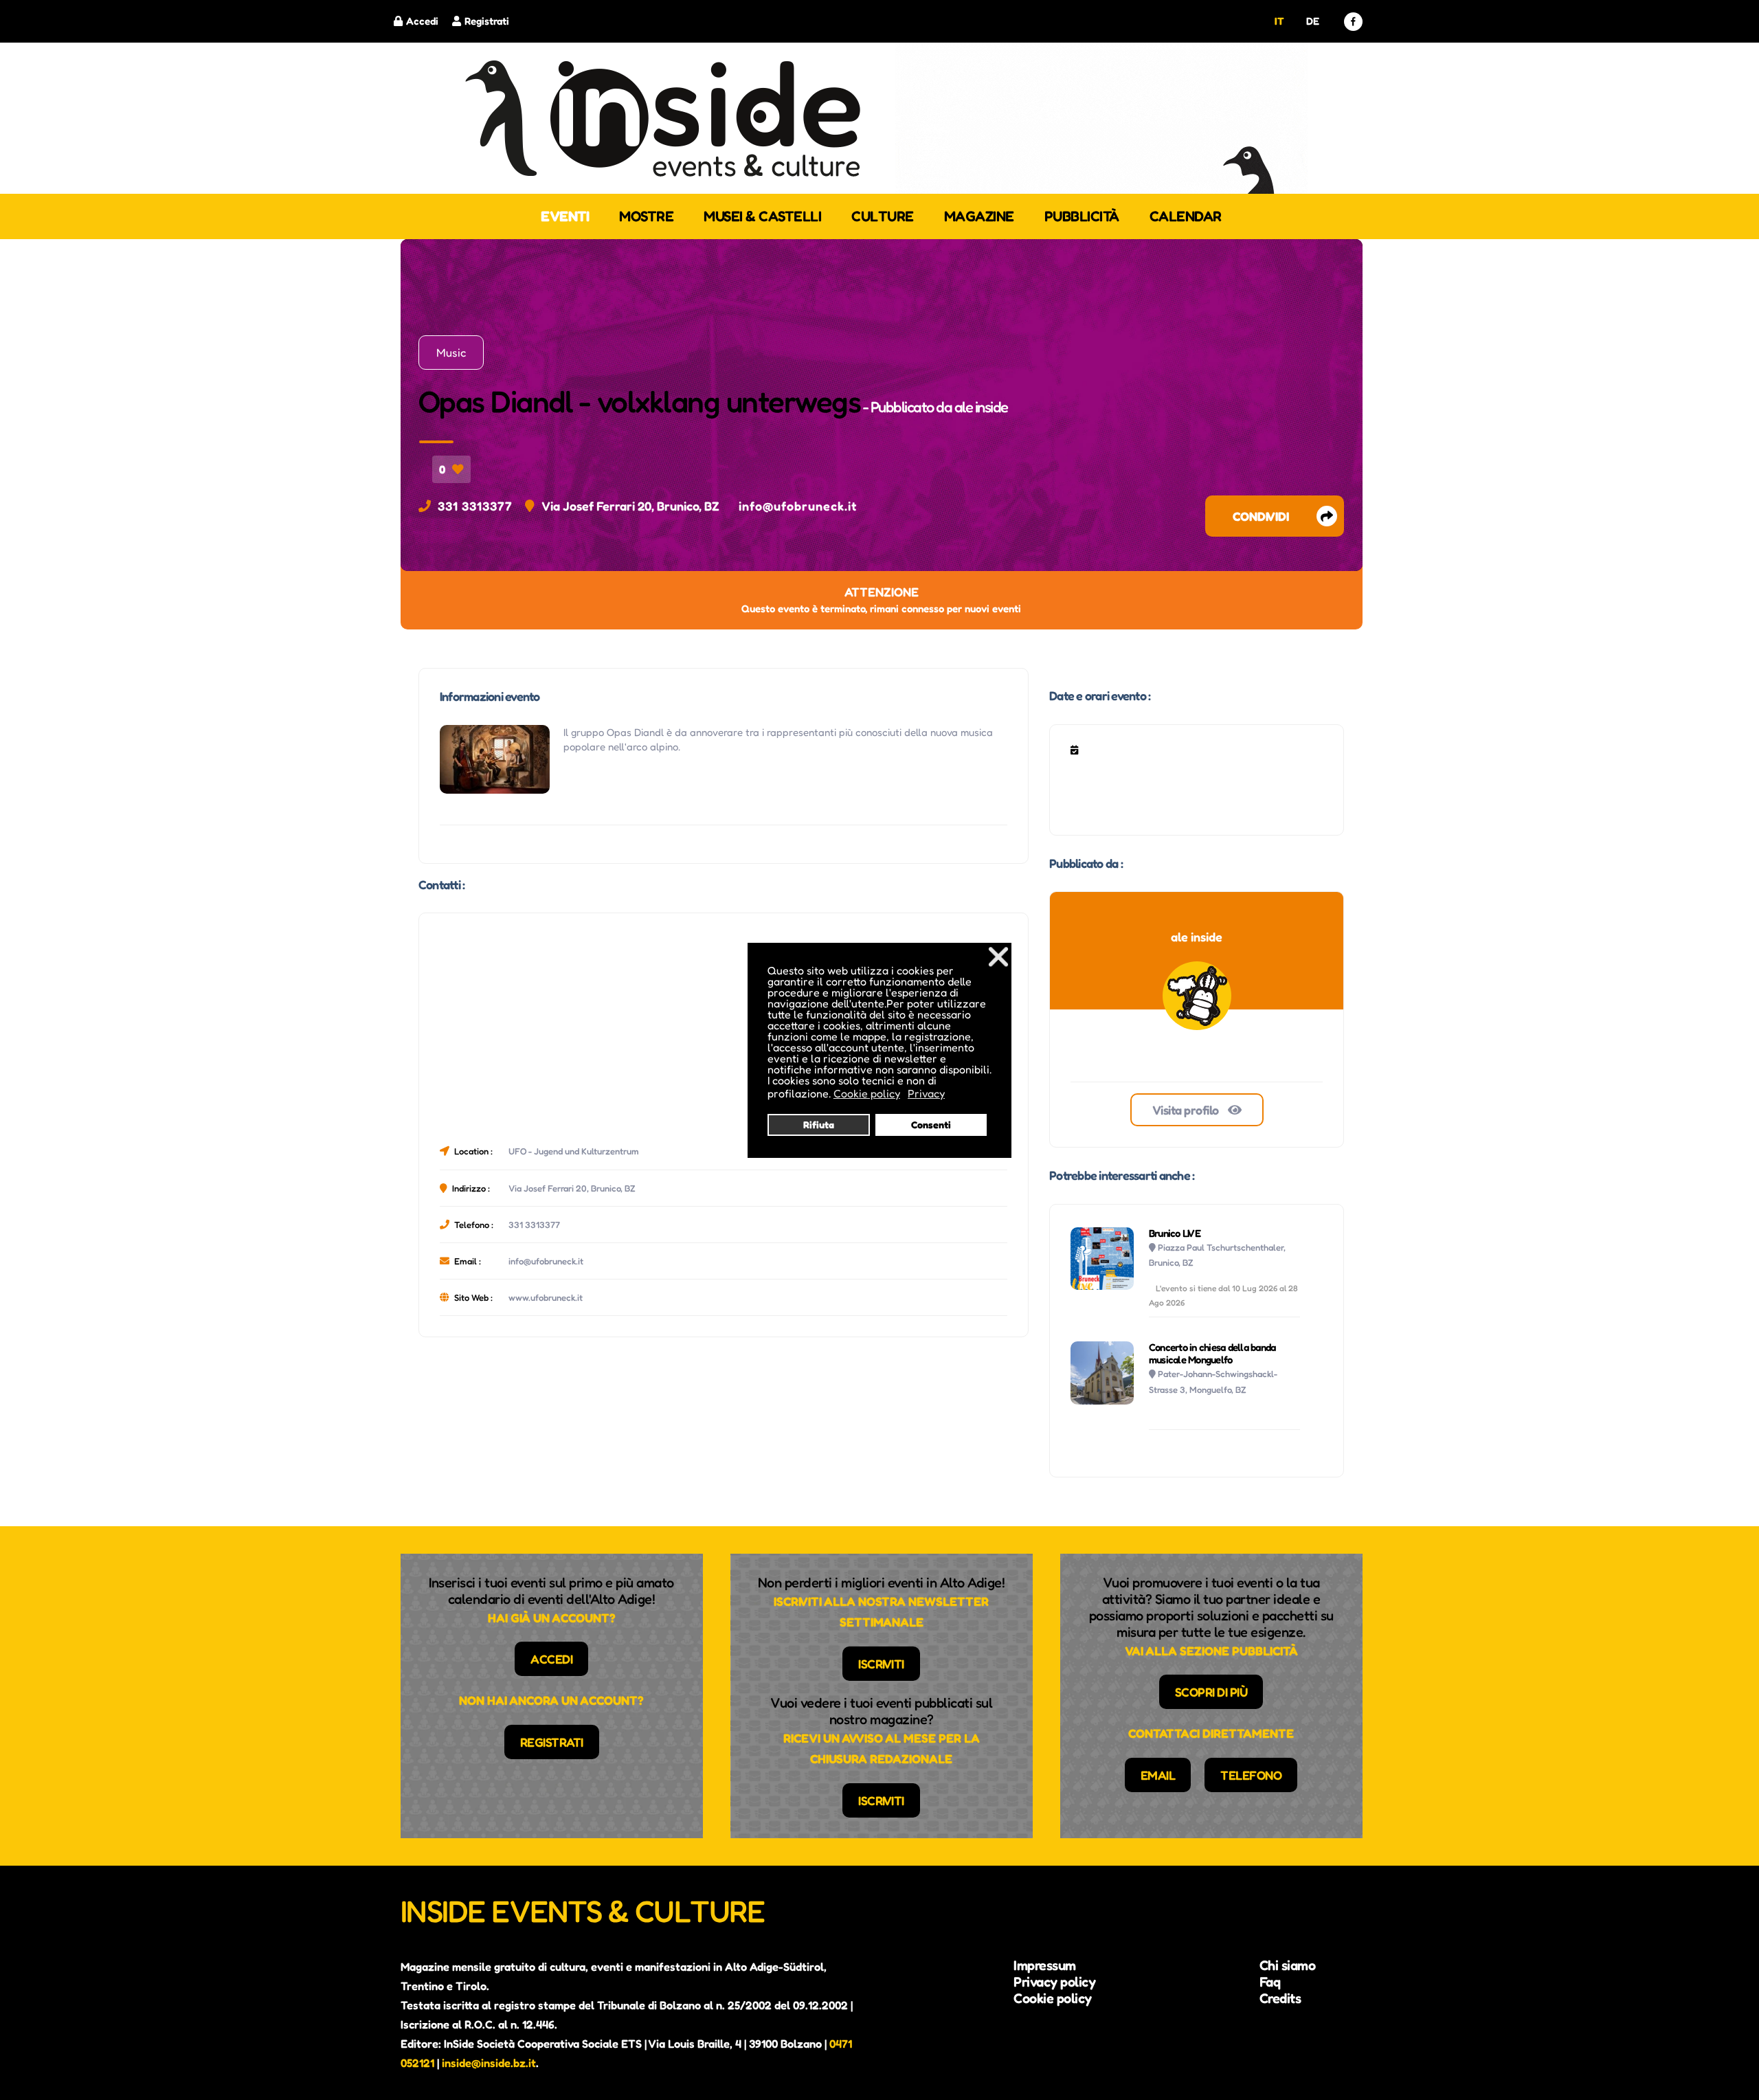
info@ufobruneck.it (798, 506)
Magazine (979, 216)
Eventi (565, 216)
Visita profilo (1187, 1110)
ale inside (981, 407)
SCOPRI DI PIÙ (1211, 1692)
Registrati (487, 21)
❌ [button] (998, 956)
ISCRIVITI (881, 1664)
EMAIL (1158, 1775)
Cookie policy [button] (867, 1093)
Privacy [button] (926, 1093)
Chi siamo (1288, 1965)
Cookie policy (1053, 1998)
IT (1279, 21)
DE (1312, 21)
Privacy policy (1054, 1982)
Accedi (422, 21)
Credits (1280, 1998)
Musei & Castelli (762, 216)
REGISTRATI (552, 1742)
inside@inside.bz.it (489, 2063)
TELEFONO (1251, 1775)
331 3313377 (475, 506)
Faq (1270, 1982)
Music (451, 353)
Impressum (1045, 1965)
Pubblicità (1082, 216)
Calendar (1186, 216)
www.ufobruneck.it (546, 1297)
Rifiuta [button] (819, 1125)
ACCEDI (551, 1659)
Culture (883, 216)
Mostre (646, 216)
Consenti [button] (931, 1125)
